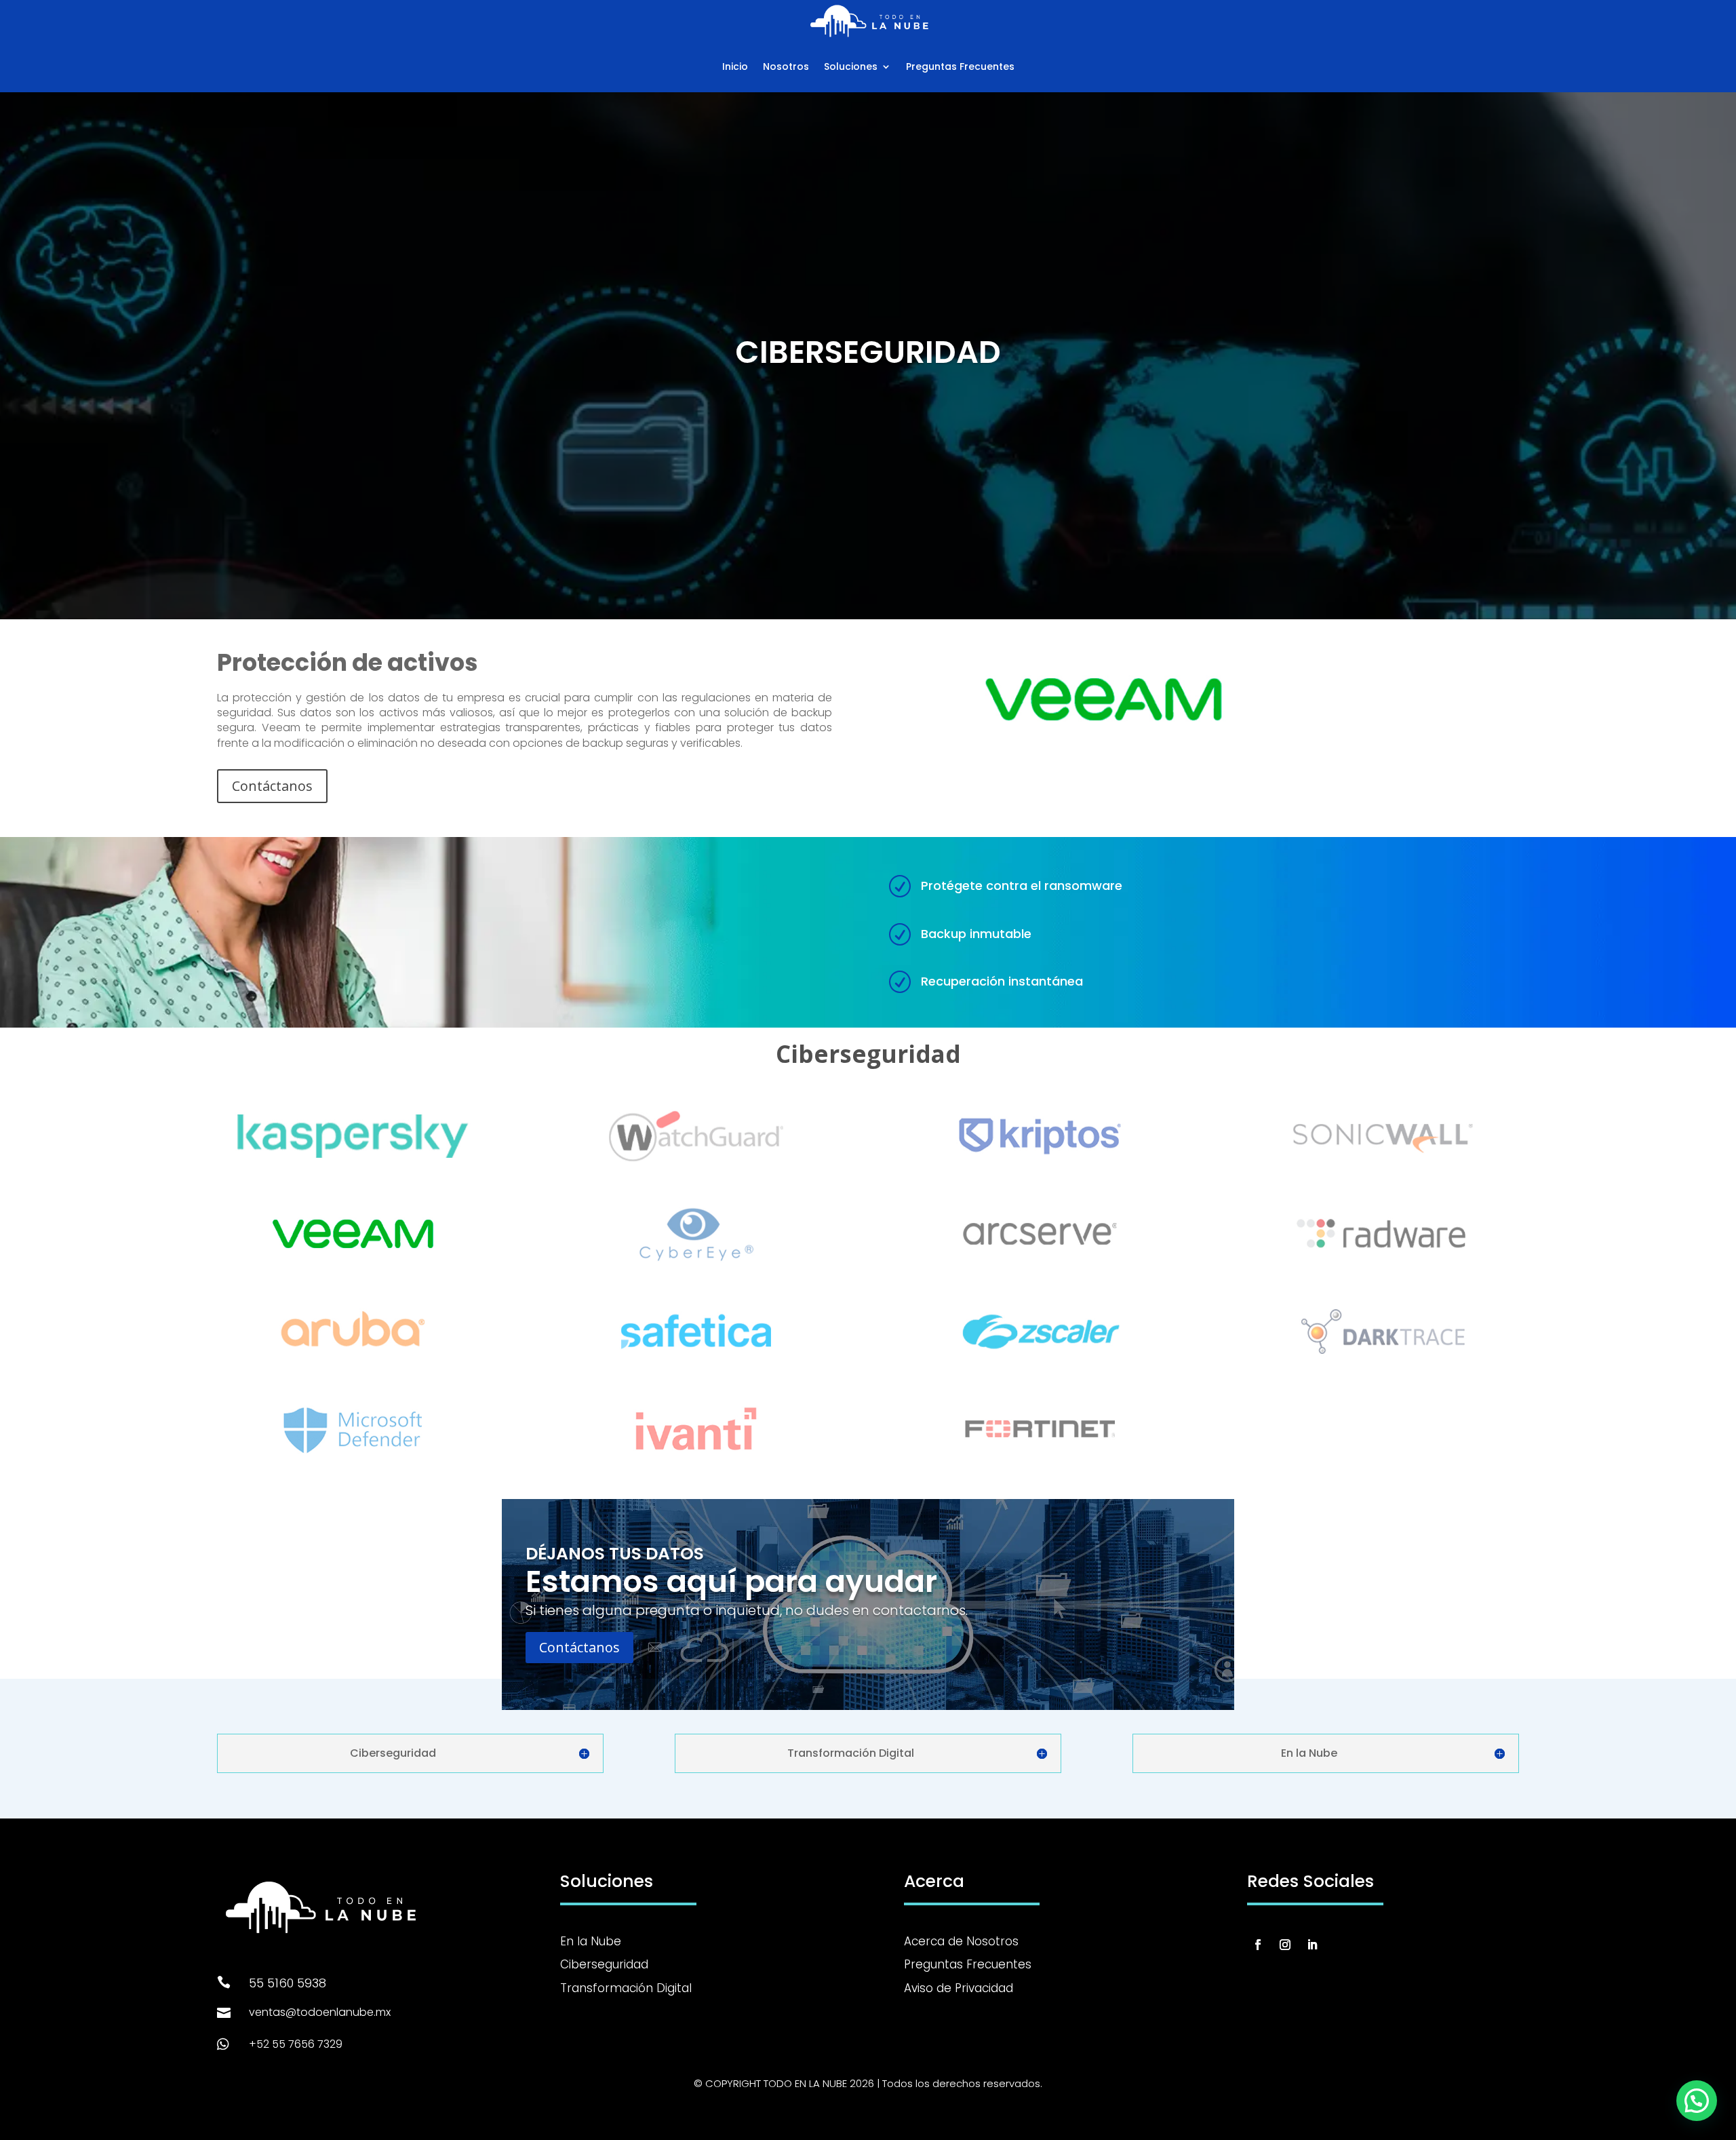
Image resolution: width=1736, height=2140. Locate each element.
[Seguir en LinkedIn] (1312, 1945)
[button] (1697, 2101)
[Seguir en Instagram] (1285, 1945)
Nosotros (786, 66)
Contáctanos (272, 786)
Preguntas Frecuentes (960, 66)
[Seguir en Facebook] (1258, 1945)
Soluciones (851, 66)
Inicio (735, 66)
